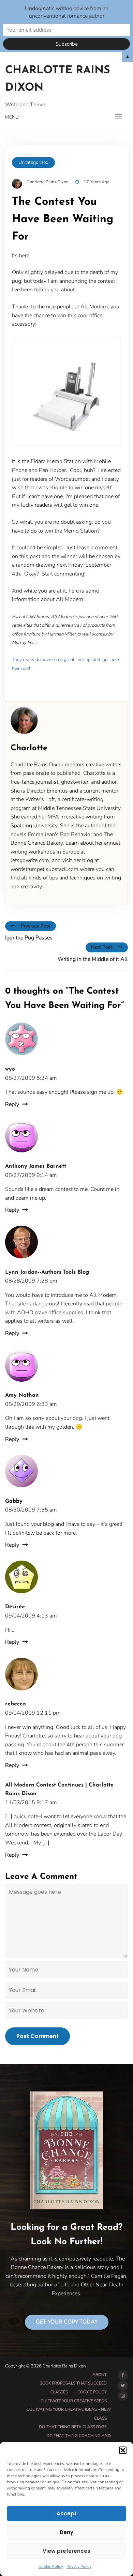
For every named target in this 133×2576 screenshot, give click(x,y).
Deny (66, 2532)
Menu (12, 117)
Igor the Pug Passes (29, 938)
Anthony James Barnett (36, 1166)
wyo (10, 1069)
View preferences (66, 2551)
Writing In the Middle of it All (93, 959)
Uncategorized (33, 162)
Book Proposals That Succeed (73, 2383)
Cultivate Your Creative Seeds (74, 2401)
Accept (67, 2513)
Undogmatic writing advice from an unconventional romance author (67, 12)
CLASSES (59, 2392)
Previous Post (36, 926)
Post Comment (38, 2036)
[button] (123, 2450)
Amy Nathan (22, 1395)
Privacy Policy (79, 2566)
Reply (12, 1104)
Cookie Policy (51, 2566)
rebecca (16, 1704)
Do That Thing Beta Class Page (73, 2427)
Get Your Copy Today (67, 2322)
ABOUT (100, 2375)
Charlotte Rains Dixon (58, 79)
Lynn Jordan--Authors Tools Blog (47, 1272)
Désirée (15, 1607)
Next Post (102, 947)
